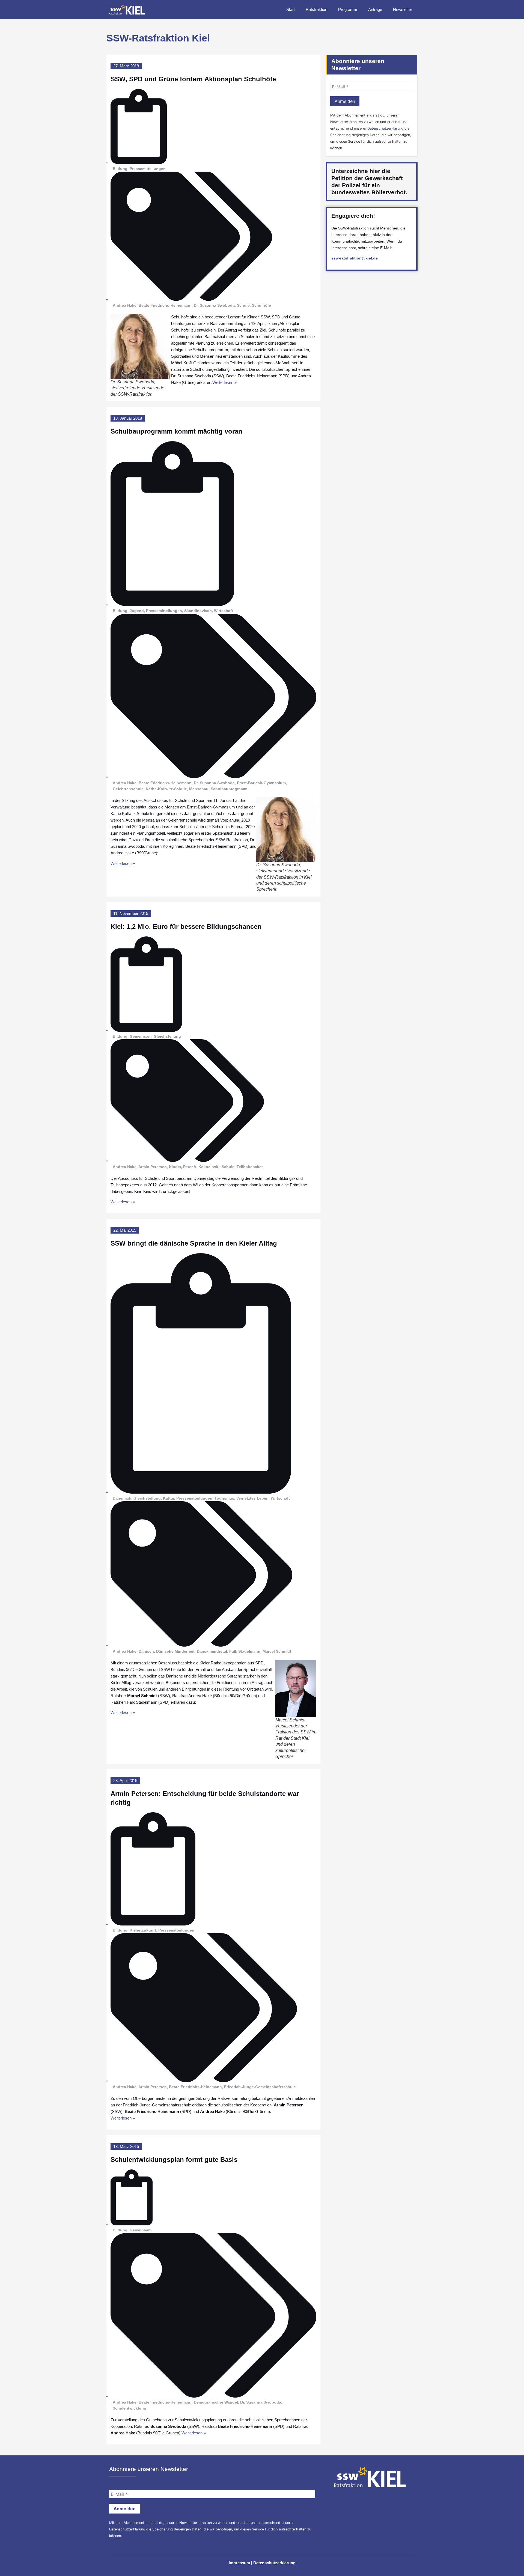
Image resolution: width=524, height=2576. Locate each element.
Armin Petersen (153, 1167)
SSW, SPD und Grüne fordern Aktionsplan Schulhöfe (193, 79)
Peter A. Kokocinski (201, 1167)
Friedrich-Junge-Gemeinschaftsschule (260, 2087)
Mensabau (199, 789)
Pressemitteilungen (148, 169)
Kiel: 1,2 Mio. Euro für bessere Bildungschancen (186, 926)
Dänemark (122, 1498)
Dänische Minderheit (175, 1651)
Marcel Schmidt (277, 1651)
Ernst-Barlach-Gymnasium (261, 783)
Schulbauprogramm (229, 789)
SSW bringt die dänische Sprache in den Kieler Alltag (194, 1243)
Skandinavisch (198, 611)
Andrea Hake (125, 305)
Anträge (375, 9)
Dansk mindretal (212, 1651)
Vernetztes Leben (252, 1498)
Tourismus (224, 1498)
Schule (243, 305)
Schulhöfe (261, 305)
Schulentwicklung (129, 2408)
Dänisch (146, 1651)
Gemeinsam (141, 1036)
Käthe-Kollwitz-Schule (166, 789)
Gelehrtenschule (128, 789)
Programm (348, 9)
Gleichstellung (167, 1036)
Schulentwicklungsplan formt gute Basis (174, 2159)
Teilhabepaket (250, 1167)
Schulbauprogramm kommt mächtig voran (176, 431)
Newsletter (403, 9)
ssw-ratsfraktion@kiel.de (355, 258)
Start (291, 9)
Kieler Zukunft (143, 1930)
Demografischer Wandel (216, 2402)
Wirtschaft (224, 611)
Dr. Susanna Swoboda (214, 305)
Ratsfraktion (316, 9)
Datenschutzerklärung (385, 128)
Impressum (239, 2563)
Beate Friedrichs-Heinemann (165, 305)
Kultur (169, 1498)
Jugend (137, 611)
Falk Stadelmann (245, 1651)
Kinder (175, 1167)
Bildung (120, 169)
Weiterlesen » (224, 382)
